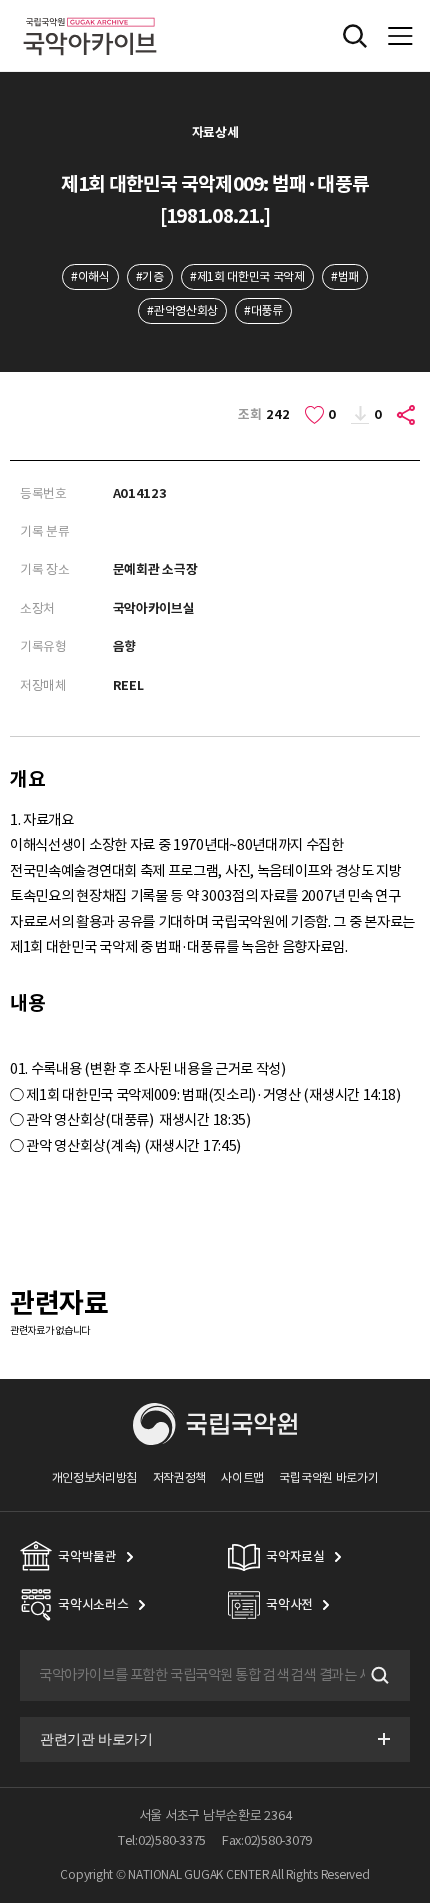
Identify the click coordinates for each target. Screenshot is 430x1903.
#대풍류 (263, 310)
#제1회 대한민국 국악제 (247, 276)
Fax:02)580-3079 (267, 1840)
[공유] (407, 415)
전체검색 (355, 36)
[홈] (90, 14)
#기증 (150, 276)
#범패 (345, 276)
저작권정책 (179, 1477)
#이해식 (90, 276)
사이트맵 (242, 1477)
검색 (378, 1675)
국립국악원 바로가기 (328, 1477)
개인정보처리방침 (95, 1477)
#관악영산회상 (182, 310)
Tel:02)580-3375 (162, 1840)
